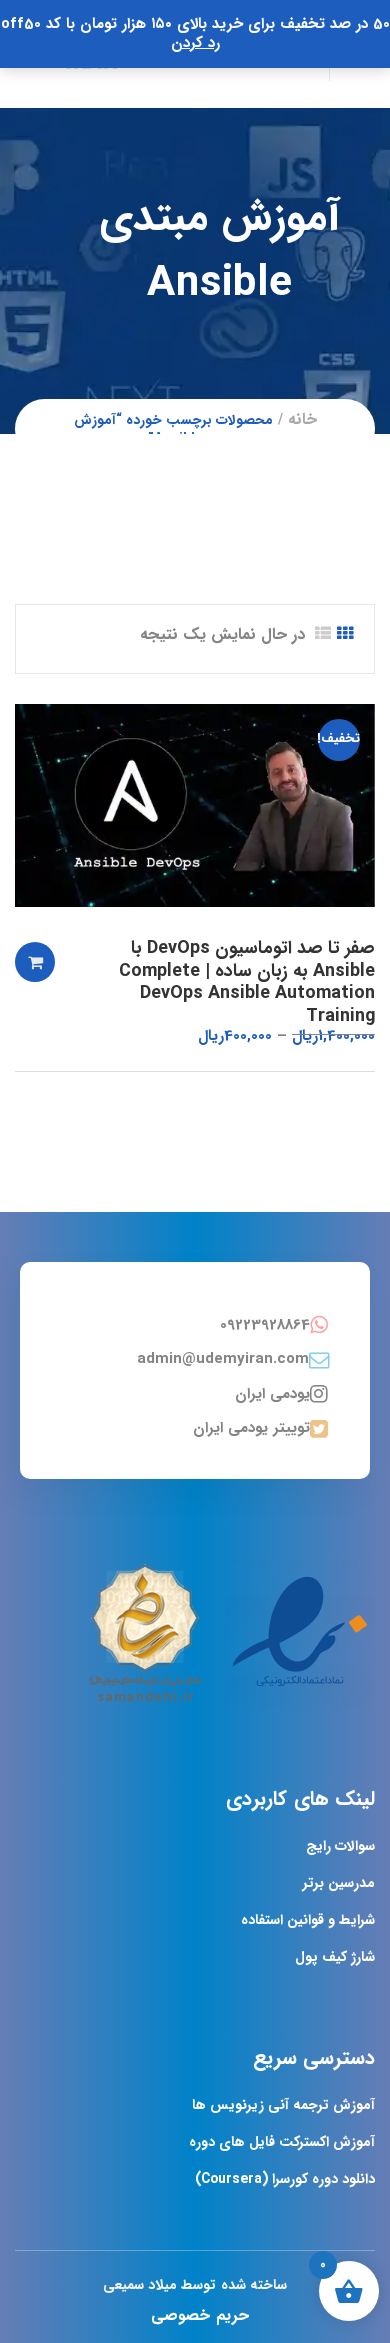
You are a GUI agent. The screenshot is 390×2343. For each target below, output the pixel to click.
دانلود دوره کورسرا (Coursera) (285, 2179)
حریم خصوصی (199, 2315)
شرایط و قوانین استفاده (308, 1920)
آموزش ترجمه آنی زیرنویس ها (283, 2105)
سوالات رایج (340, 1846)
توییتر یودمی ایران (251, 1428)
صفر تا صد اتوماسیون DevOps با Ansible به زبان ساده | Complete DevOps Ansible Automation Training (247, 982)
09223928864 (265, 1325)
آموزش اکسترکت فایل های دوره (282, 2142)
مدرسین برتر (339, 1883)
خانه (302, 419)
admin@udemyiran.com (223, 1359)
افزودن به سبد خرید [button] (35, 962)
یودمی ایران (272, 1394)
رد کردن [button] (195, 43)
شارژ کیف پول (335, 1957)
